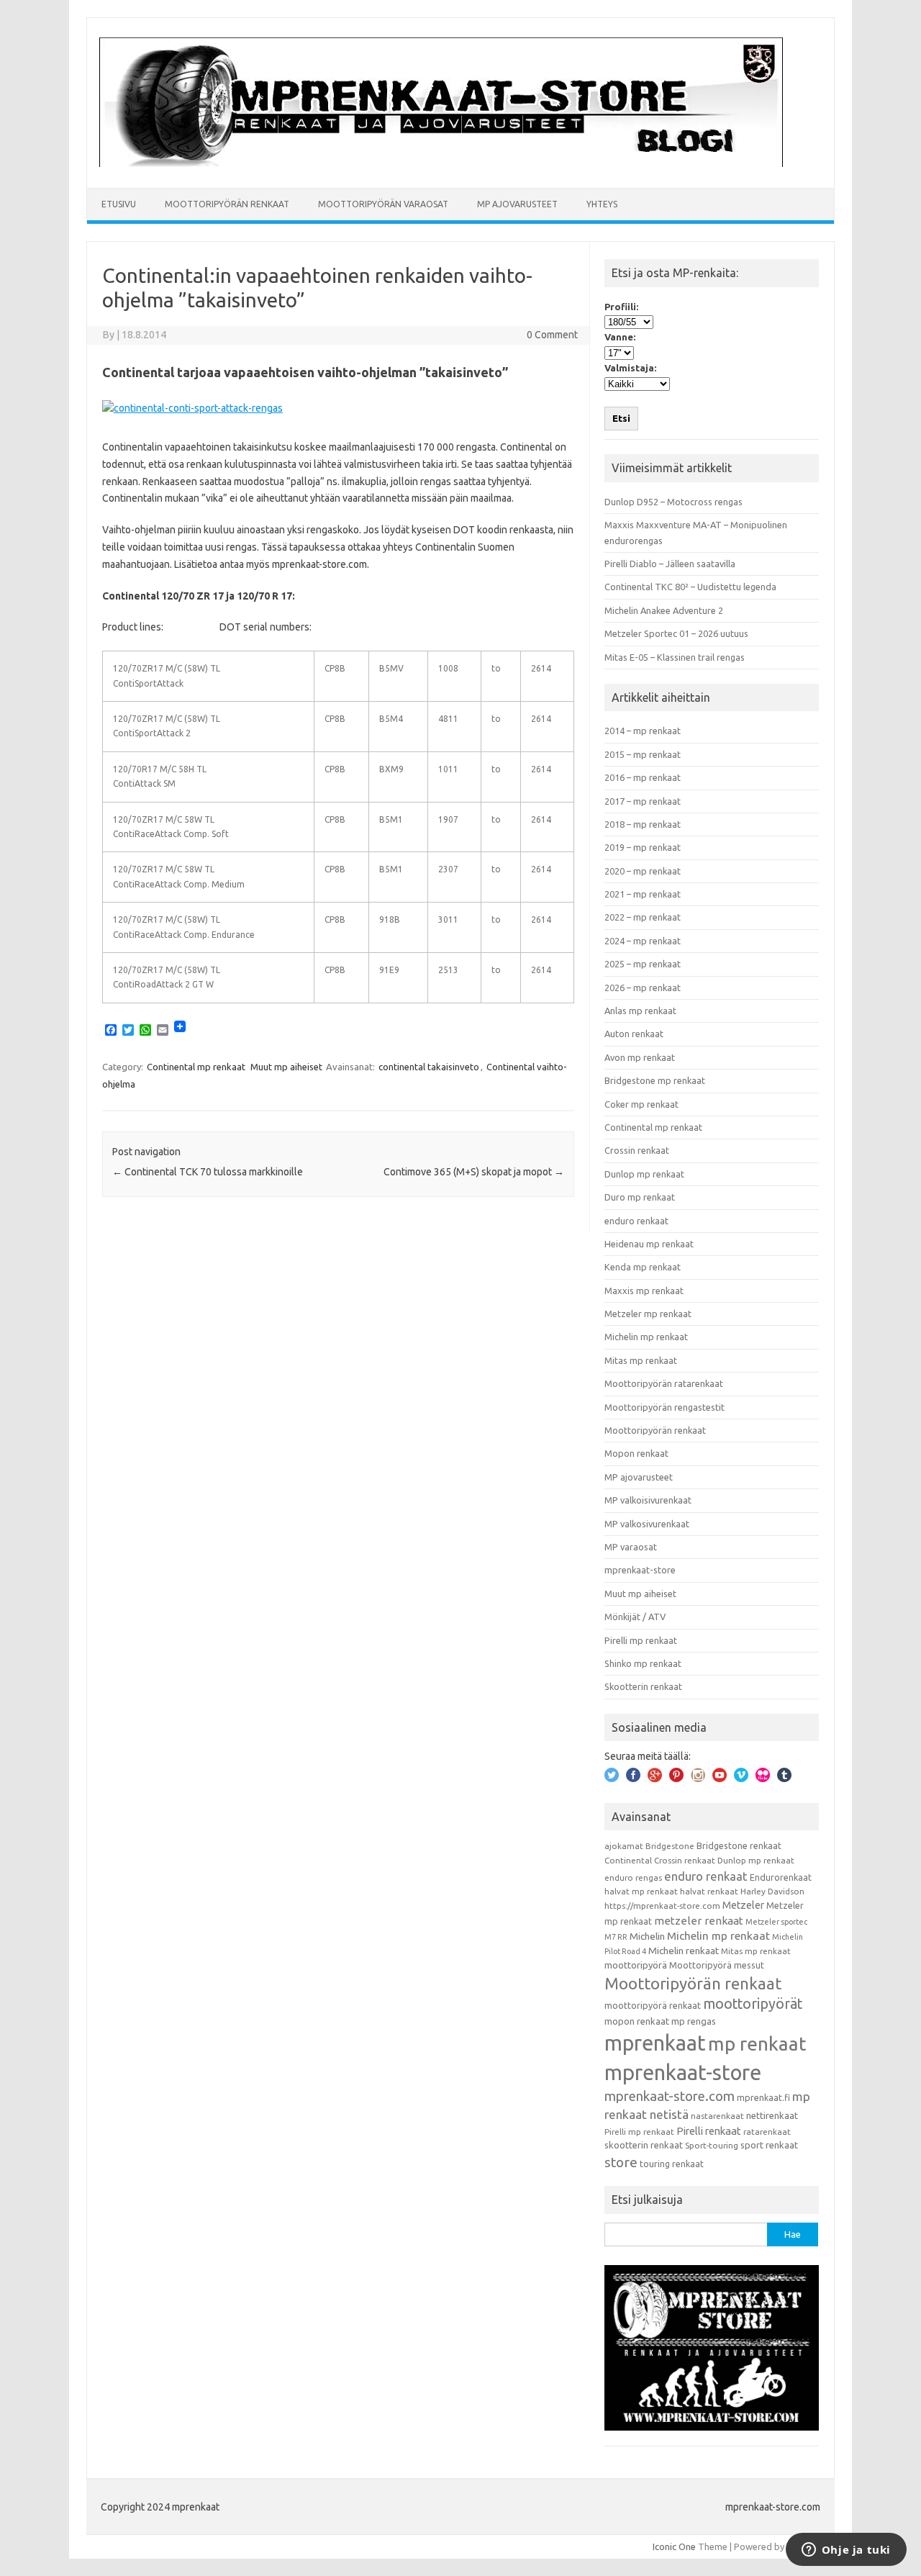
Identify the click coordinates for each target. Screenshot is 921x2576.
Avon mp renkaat (640, 1057)
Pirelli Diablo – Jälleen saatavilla (670, 564)
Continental (628, 1860)
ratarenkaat (767, 2132)
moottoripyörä (636, 1965)
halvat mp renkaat (641, 1891)
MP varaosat (631, 1547)
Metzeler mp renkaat (648, 1314)
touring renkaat (672, 2164)
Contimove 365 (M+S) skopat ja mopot (474, 1172)
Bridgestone (670, 1846)
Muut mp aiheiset (286, 1067)
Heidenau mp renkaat (649, 1244)
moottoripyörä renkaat (653, 2005)
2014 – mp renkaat (643, 731)
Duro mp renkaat (640, 1197)
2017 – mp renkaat (643, 801)
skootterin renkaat (644, 2145)
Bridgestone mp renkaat (655, 1080)
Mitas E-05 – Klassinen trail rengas (675, 657)
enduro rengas (633, 1877)
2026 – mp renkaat (643, 988)
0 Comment (552, 335)
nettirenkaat (772, 2115)
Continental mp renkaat (196, 1067)
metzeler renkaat (699, 1921)
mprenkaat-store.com (670, 2096)
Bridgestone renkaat (739, 1845)
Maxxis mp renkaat (644, 1291)
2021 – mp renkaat (643, 894)
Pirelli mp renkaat (641, 1640)
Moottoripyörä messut (717, 1965)
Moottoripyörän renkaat (227, 204)
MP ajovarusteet (517, 204)
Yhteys (602, 204)
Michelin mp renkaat (646, 1337)
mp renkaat (757, 2043)
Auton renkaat (634, 1034)
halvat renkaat (709, 1891)
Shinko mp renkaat (643, 1663)
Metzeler (743, 1905)
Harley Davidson (772, 1891)
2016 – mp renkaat (643, 777)
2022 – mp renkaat (643, 917)
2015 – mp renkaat (643, 754)
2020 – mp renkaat (643, 871)
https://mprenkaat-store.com (662, 1906)
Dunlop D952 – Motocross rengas (673, 502)
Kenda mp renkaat (643, 1267)
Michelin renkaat (684, 1951)
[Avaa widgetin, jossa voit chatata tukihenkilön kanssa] (846, 2551)
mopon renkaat (637, 2021)
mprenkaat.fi (763, 2097)
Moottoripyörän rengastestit (664, 1407)
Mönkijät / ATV (635, 1617)
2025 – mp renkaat (643, 964)
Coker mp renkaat (641, 1104)
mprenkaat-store (640, 1570)
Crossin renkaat (637, 1150)
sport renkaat (769, 2145)
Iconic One (674, 2546)
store (621, 2162)
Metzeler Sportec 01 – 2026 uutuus (676, 633)
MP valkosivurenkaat (647, 1524)
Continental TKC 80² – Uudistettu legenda (690, 587)
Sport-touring (712, 2145)
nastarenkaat (717, 2116)
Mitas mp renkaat (641, 1360)
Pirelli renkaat (709, 2131)
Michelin (647, 1936)
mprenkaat (655, 2043)
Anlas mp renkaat (640, 1011)
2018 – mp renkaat (643, 824)
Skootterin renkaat (643, 1686)
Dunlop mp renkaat (644, 1174)
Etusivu (119, 204)
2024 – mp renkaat (643, 941)
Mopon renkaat (636, 1453)
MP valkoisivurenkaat (648, 1500)
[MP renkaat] (441, 163)
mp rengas (694, 2021)
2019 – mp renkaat (643, 847)
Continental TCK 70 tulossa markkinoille (208, 1172)
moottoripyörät (753, 2004)
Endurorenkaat (781, 1877)
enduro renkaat (636, 1221)
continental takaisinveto (429, 1067)
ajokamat (624, 1846)
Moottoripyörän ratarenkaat (664, 1383)
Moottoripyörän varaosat (383, 204)
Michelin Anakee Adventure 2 (664, 610)
